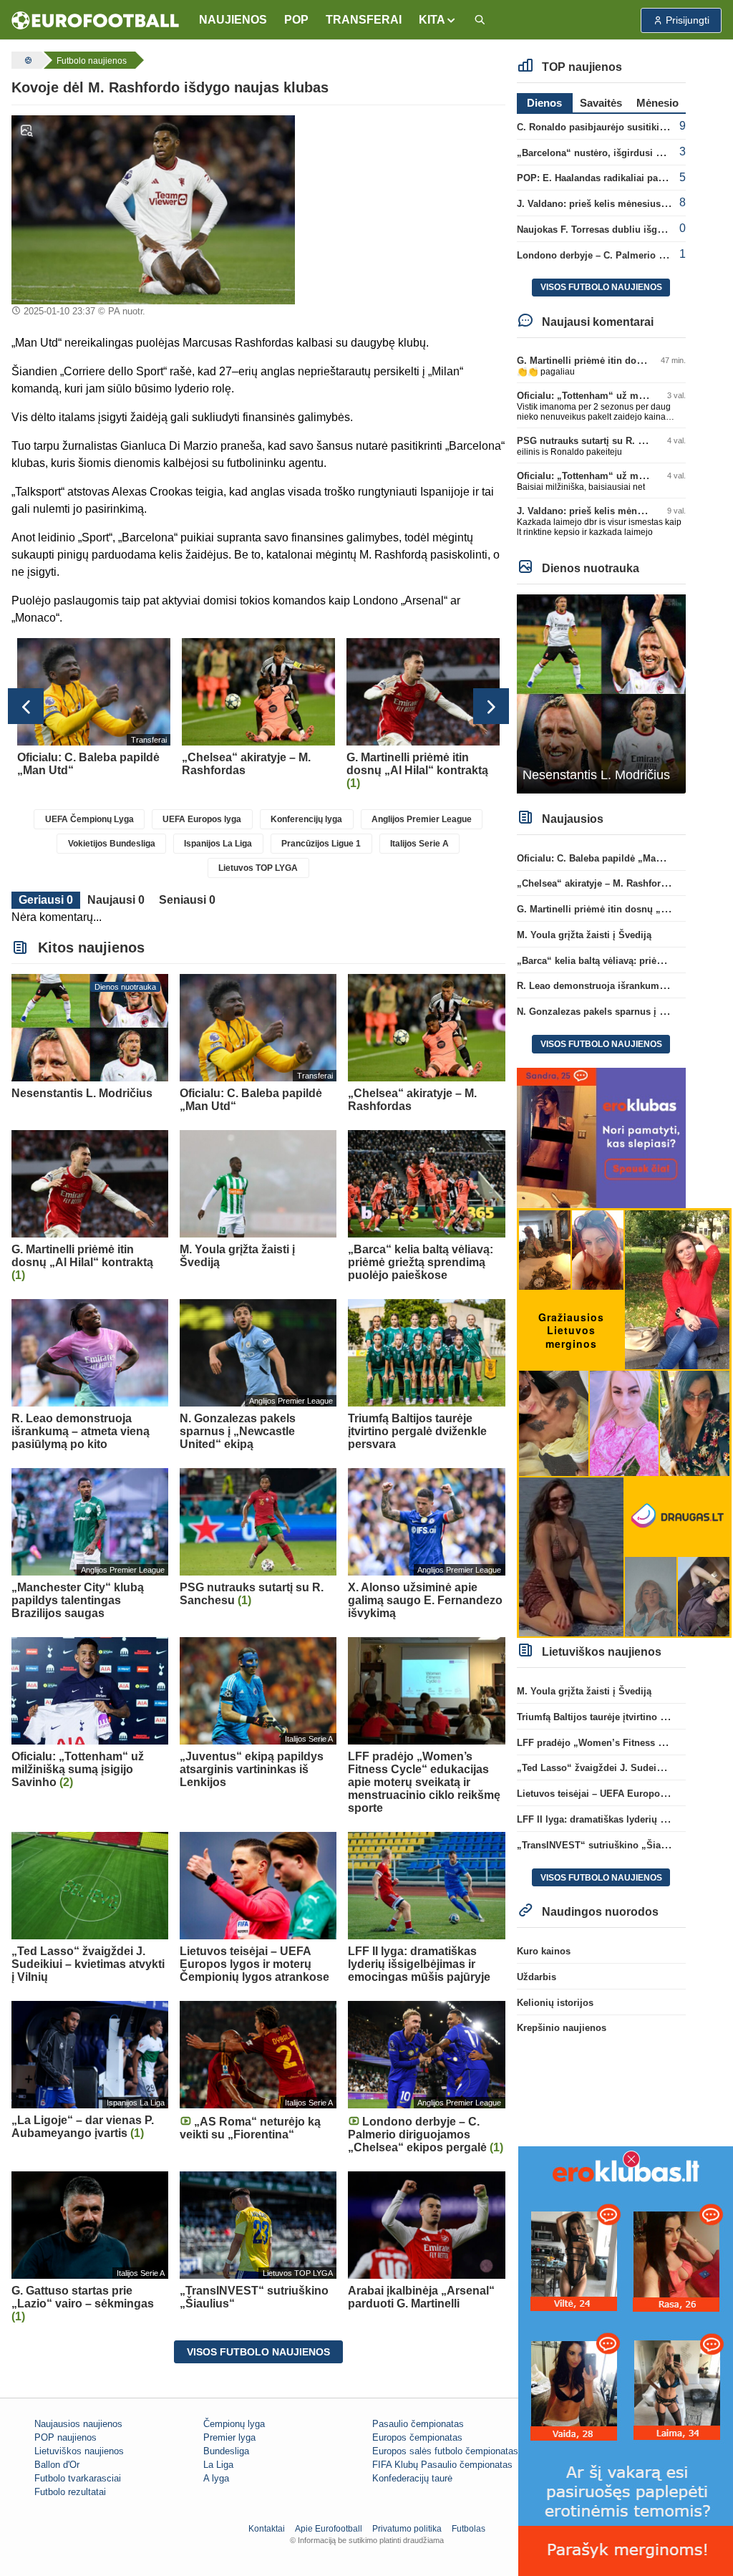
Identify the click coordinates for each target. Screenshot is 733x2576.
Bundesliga (226, 2451)
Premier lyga (229, 2437)
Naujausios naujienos (78, 2424)
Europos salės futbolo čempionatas (445, 2451)
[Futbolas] (26, 60)
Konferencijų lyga (306, 819)
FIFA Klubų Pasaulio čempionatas (442, 2465)
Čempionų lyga (234, 2424)
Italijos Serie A (419, 844)
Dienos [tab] (544, 103)
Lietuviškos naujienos (79, 2451)
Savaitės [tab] (601, 103)
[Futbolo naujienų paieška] (480, 20)
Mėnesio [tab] (657, 103)
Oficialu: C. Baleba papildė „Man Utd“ (601, 858)
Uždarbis (537, 1977)
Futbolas (469, 2529)
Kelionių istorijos (555, 2003)
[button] (438, 20)
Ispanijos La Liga (218, 844)
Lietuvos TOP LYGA (258, 868)
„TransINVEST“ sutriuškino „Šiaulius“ (602, 1845)
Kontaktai (267, 2529)
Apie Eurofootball (329, 2529)
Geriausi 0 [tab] (46, 900)
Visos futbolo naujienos (258, 2352)
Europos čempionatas (417, 2437)
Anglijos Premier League (422, 819)
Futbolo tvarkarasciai (78, 2478)
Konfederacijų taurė (412, 2478)
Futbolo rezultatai (70, 2492)
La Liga (218, 2465)
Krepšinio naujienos (562, 2028)
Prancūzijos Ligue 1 (321, 844)
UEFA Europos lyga (202, 819)
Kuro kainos (544, 1951)
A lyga (216, 2478)
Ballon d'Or (57, 2465)
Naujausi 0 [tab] (116, 900)
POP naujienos (65, 2437)
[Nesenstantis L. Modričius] (601, 693)
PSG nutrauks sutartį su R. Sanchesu (599, 441)
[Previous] (26, 706)
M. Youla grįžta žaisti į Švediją (584, 935)
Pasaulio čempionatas (418, 2424)
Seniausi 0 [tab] (187, 900)
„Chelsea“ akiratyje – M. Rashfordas (597, 883)
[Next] (491, 706)
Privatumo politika (407, 2529)
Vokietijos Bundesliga (112, 844)
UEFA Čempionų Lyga (89, 819)
